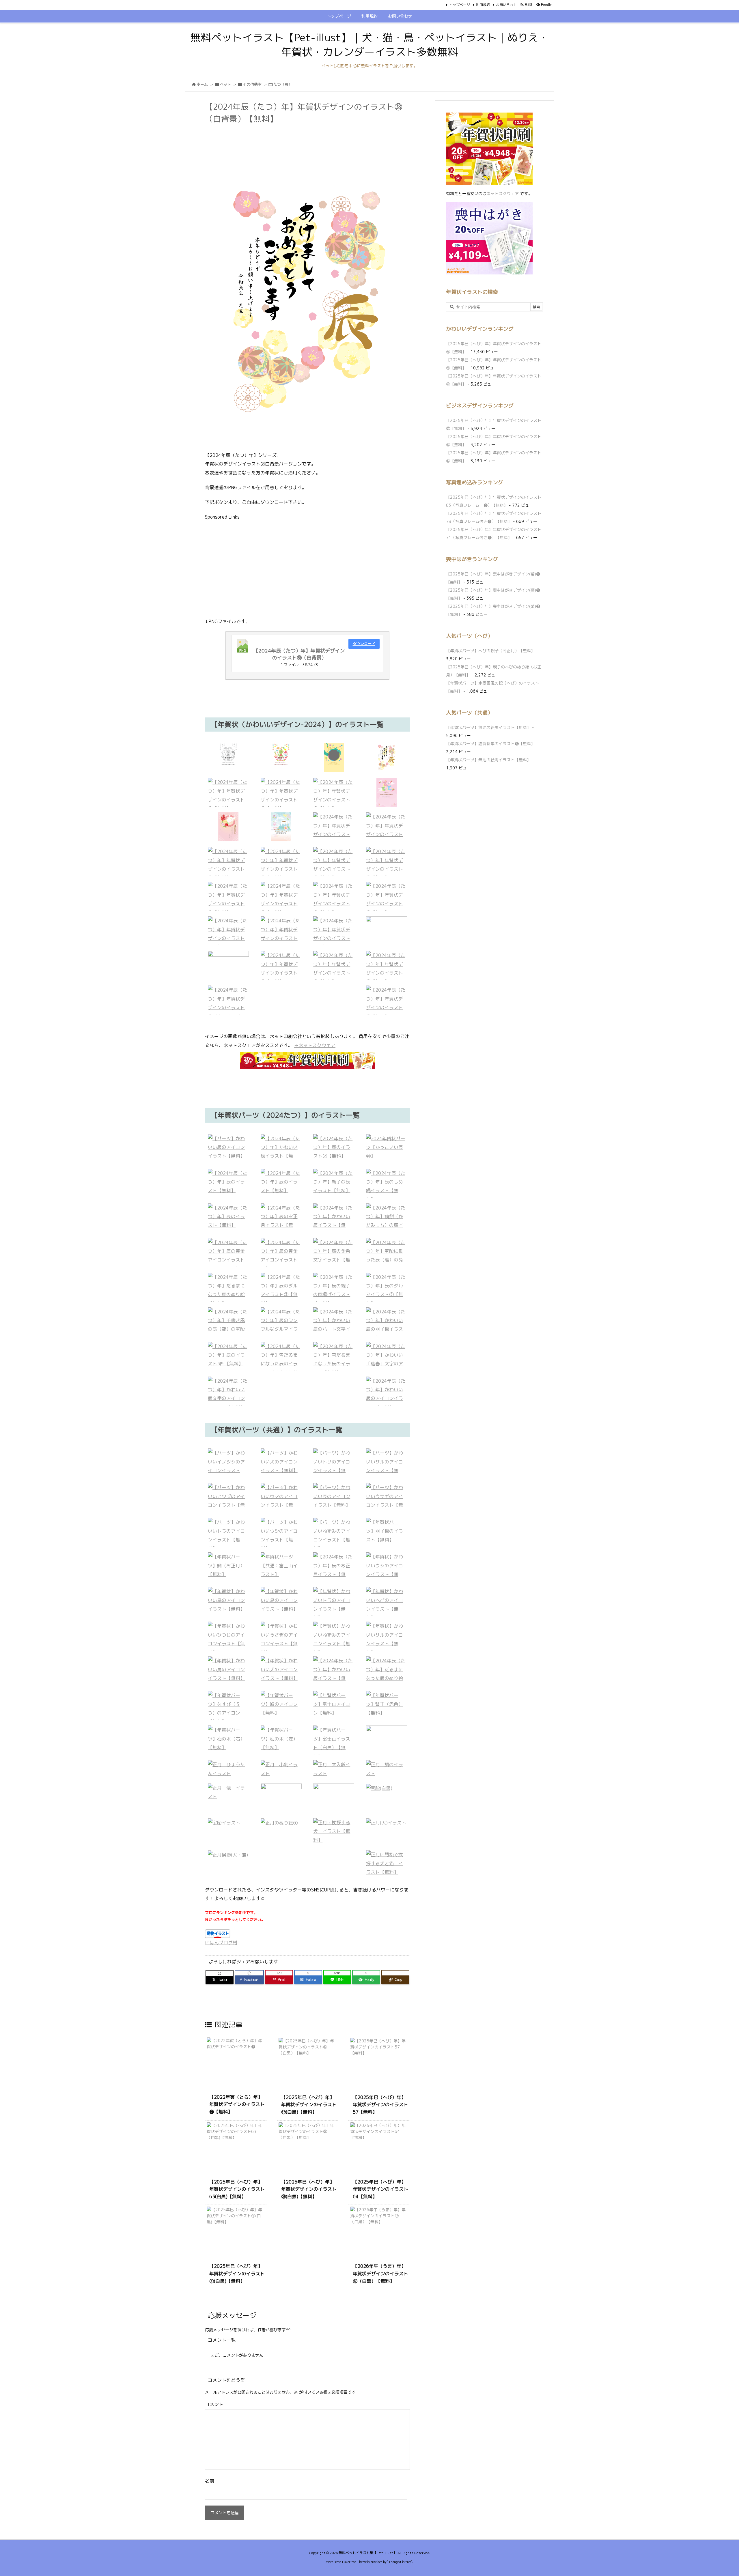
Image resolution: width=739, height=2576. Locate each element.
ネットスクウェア (503, 194)
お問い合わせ (506, 5)
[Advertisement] (310, 141)
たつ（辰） (283, 84)
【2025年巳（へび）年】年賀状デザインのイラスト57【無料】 (380, 2105)
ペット (225, 84)
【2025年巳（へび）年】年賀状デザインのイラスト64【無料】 (380, 2189)
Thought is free (400, 2562)
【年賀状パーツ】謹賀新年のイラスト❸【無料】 (490, 744)
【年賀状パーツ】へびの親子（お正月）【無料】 (490, 651)
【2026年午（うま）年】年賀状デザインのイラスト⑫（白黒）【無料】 (380, 2273)
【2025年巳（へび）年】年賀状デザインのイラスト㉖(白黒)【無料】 (309, 2189)
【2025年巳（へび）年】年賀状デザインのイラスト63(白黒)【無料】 (237, 2189)
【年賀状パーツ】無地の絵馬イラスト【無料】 (488, 727)
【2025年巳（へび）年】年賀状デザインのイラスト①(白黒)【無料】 (237, 2273)
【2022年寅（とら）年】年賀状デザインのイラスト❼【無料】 (237, 2104)
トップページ (460, 5)
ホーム (202, 84)
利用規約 (483, 5)
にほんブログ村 (221, 1943)
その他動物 (252, 84)
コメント (214, 2404)
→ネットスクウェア (315, 1045)
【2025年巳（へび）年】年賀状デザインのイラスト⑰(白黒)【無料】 (309, 2105)
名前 (210, 2481)
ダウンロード (364, 644)
